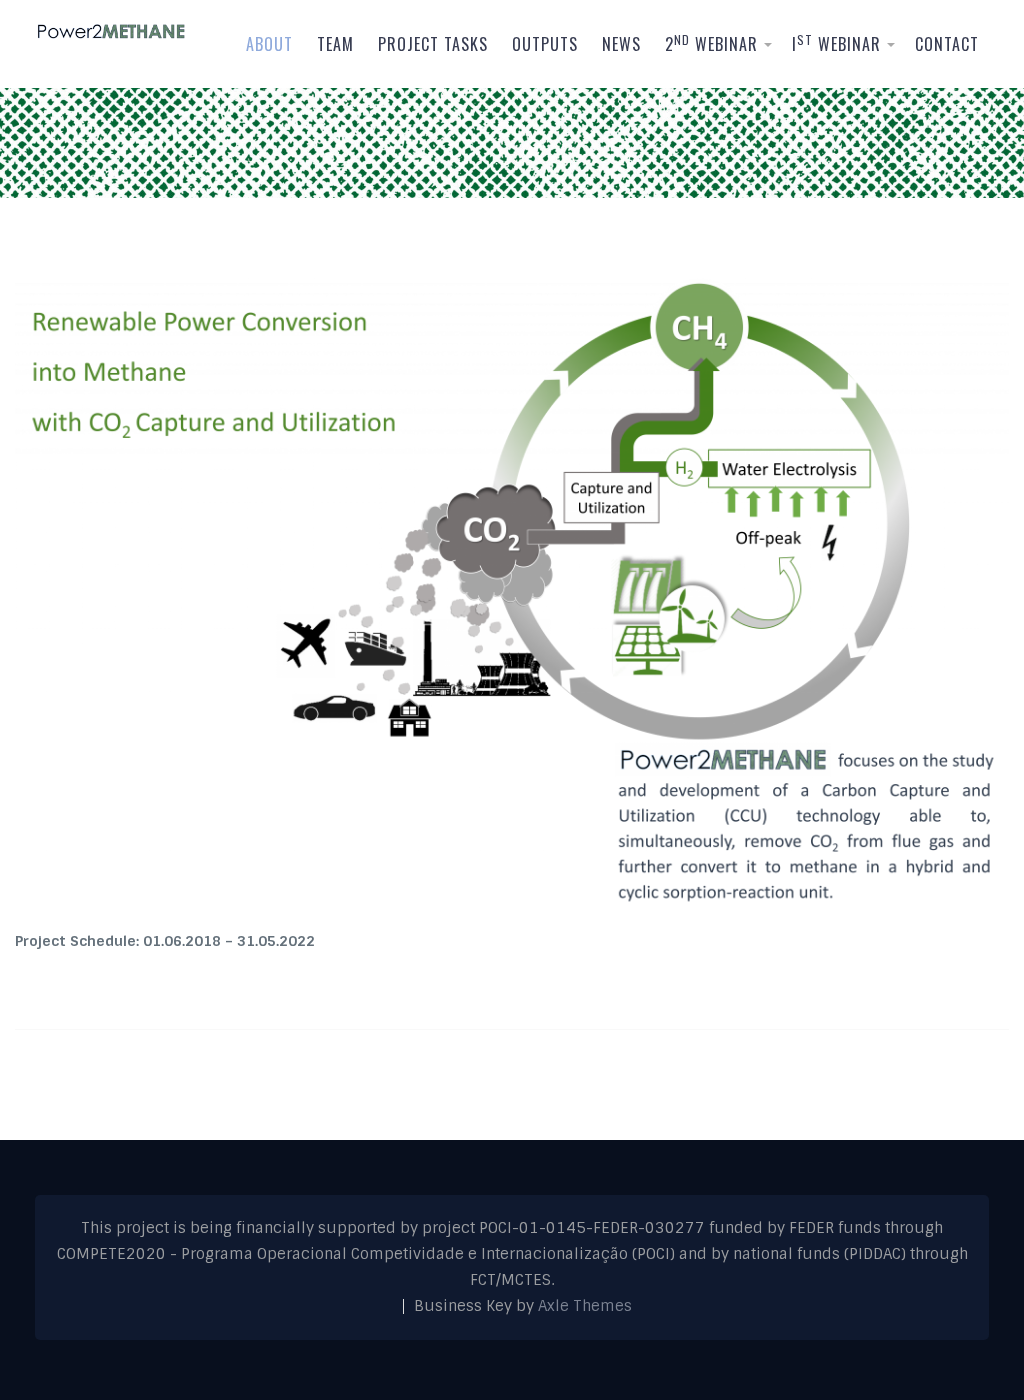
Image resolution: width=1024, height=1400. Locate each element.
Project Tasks (433, 44)
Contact (947, 44)
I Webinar (836, 43)
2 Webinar (711, 43)
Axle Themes (585, 1306)
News (621, 44)
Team (335, 44)
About (269, 44)
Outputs (545, 44)
